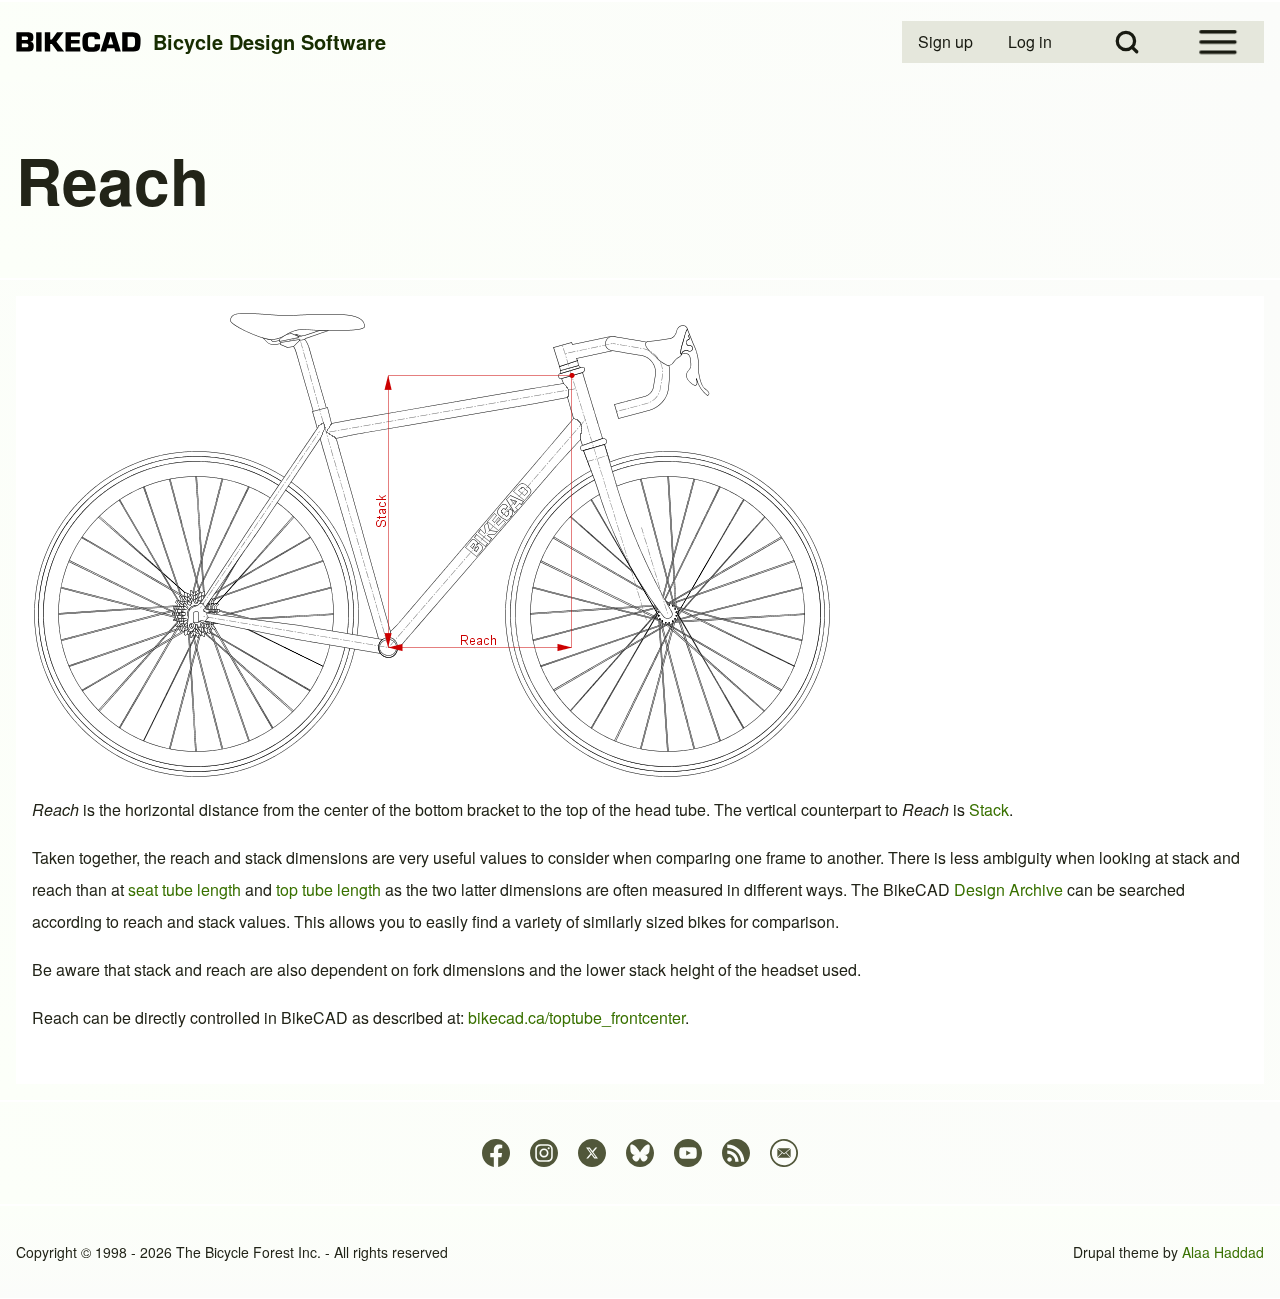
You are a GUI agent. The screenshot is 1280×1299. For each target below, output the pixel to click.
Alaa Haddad (1223, 1252)
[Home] (78, 42)
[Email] (784, 1153)
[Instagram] (544, 1153)
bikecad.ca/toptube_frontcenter (576, 1017)
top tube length (328, 889)
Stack (989, 809)
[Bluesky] (640, 1153)
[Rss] (736, 1153)
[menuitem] (947, 42)
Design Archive (1008, 889)
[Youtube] (688, 1153)
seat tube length (184, 889)
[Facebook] (496, 1153)
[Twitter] (592, 1153)
